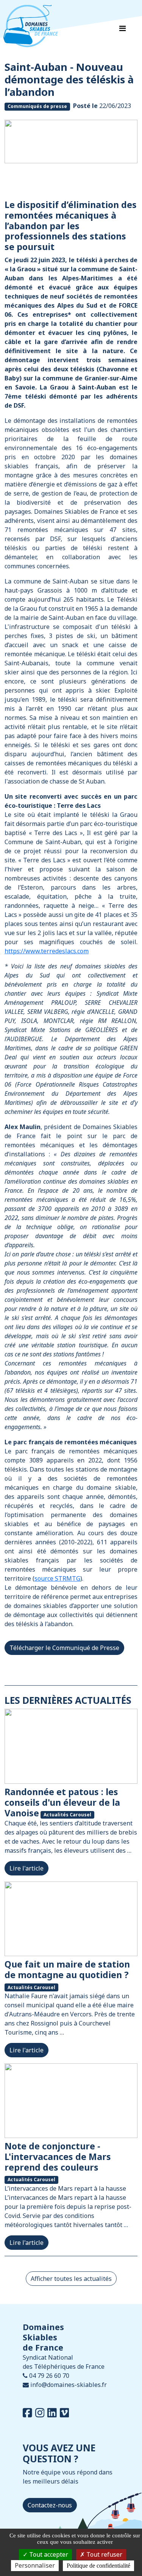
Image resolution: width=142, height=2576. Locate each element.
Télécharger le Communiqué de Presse (64, 1648)
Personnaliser (35, 2565)
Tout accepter (48, 2554)
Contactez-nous (50, 2505)
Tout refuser (104, 2554)
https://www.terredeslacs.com (47, 951)
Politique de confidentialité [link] (98, 2566)
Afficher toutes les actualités (71, 2279)
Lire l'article (27, 1868)
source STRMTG (57, 1578)
